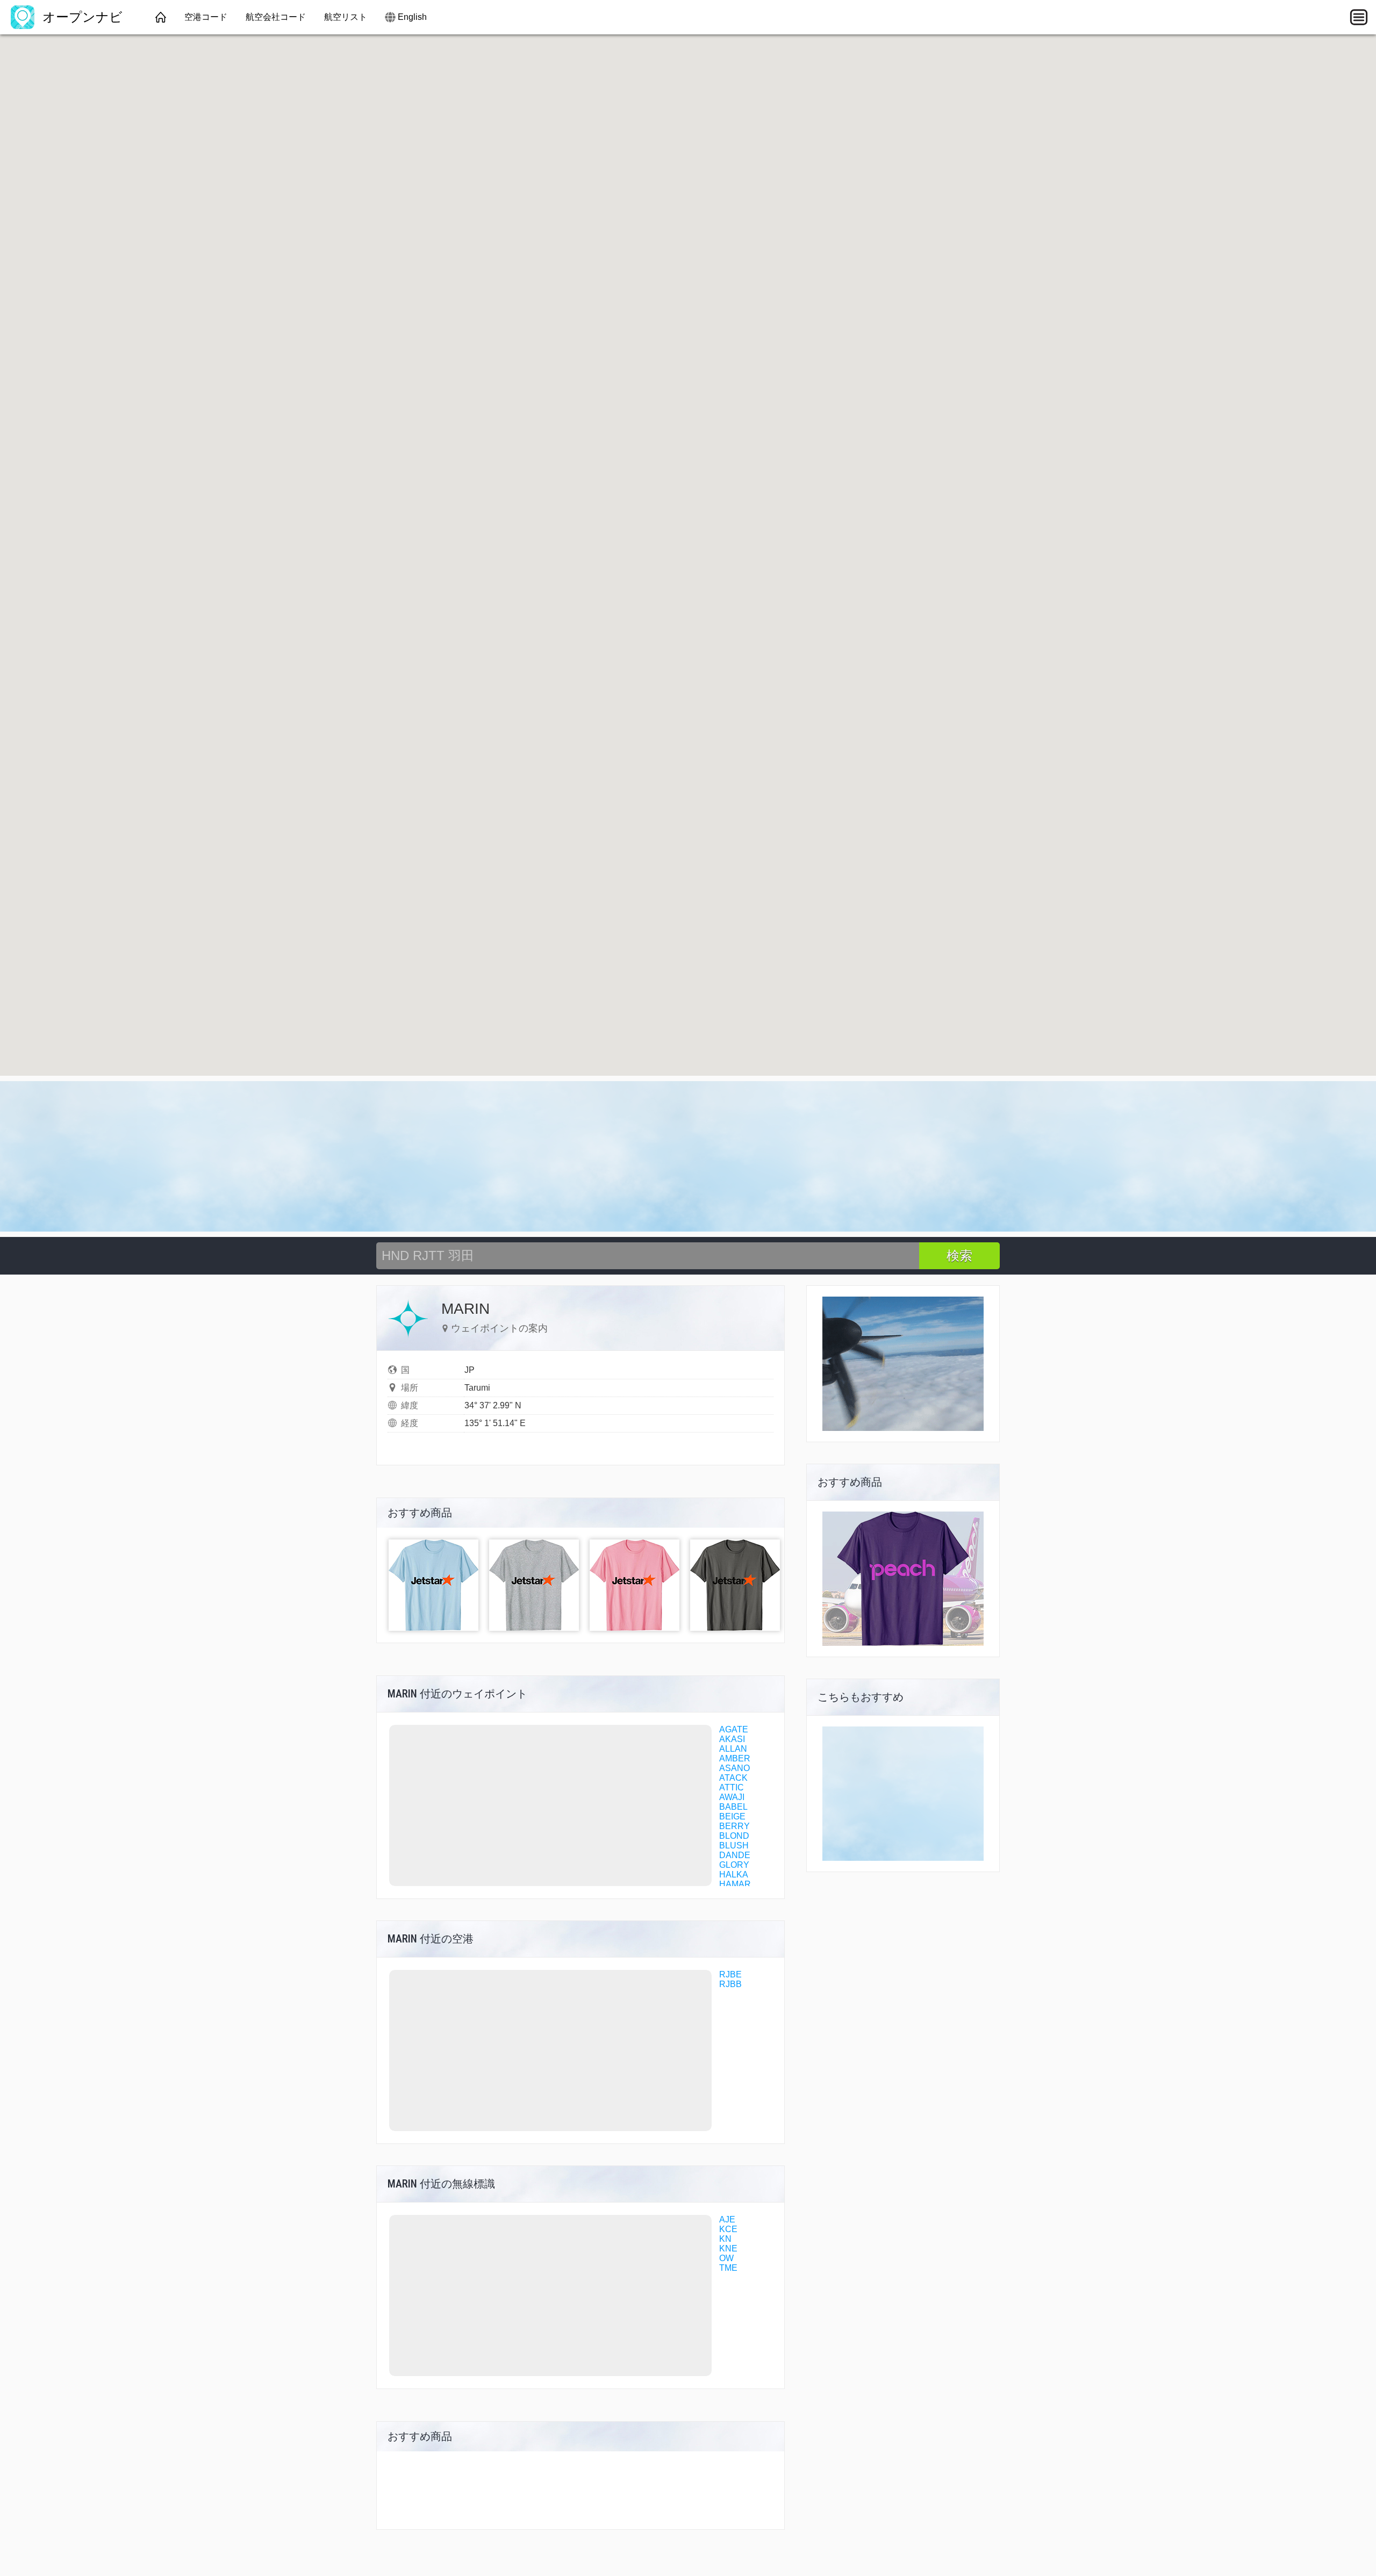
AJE (727, 2219)
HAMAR (735, 1884)
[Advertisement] (688, 1156)
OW (726, 2258)
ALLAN (733, 1749)
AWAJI (732, 1797)
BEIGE (732, 1816)
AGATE (734, 1729)
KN (725, 2239)
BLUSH (734, 1845)
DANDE (735, 1855)
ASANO (734, 1768)
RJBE (730, 1974)
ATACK (733, 1778)
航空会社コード (276, 17)
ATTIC (732, 1787)
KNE (728, 2248)
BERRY (734, 1826)
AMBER (735, 1758)
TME (728, 2268)
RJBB (730, 1984)
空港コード (206, 17)
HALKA (734, 1875)
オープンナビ (81, 17)
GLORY (734, 1865)
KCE (728, 2229)
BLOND (734, 1836)
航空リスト (346, 17)
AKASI (732, 1739)
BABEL (733, 1807)
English (412, 17)
